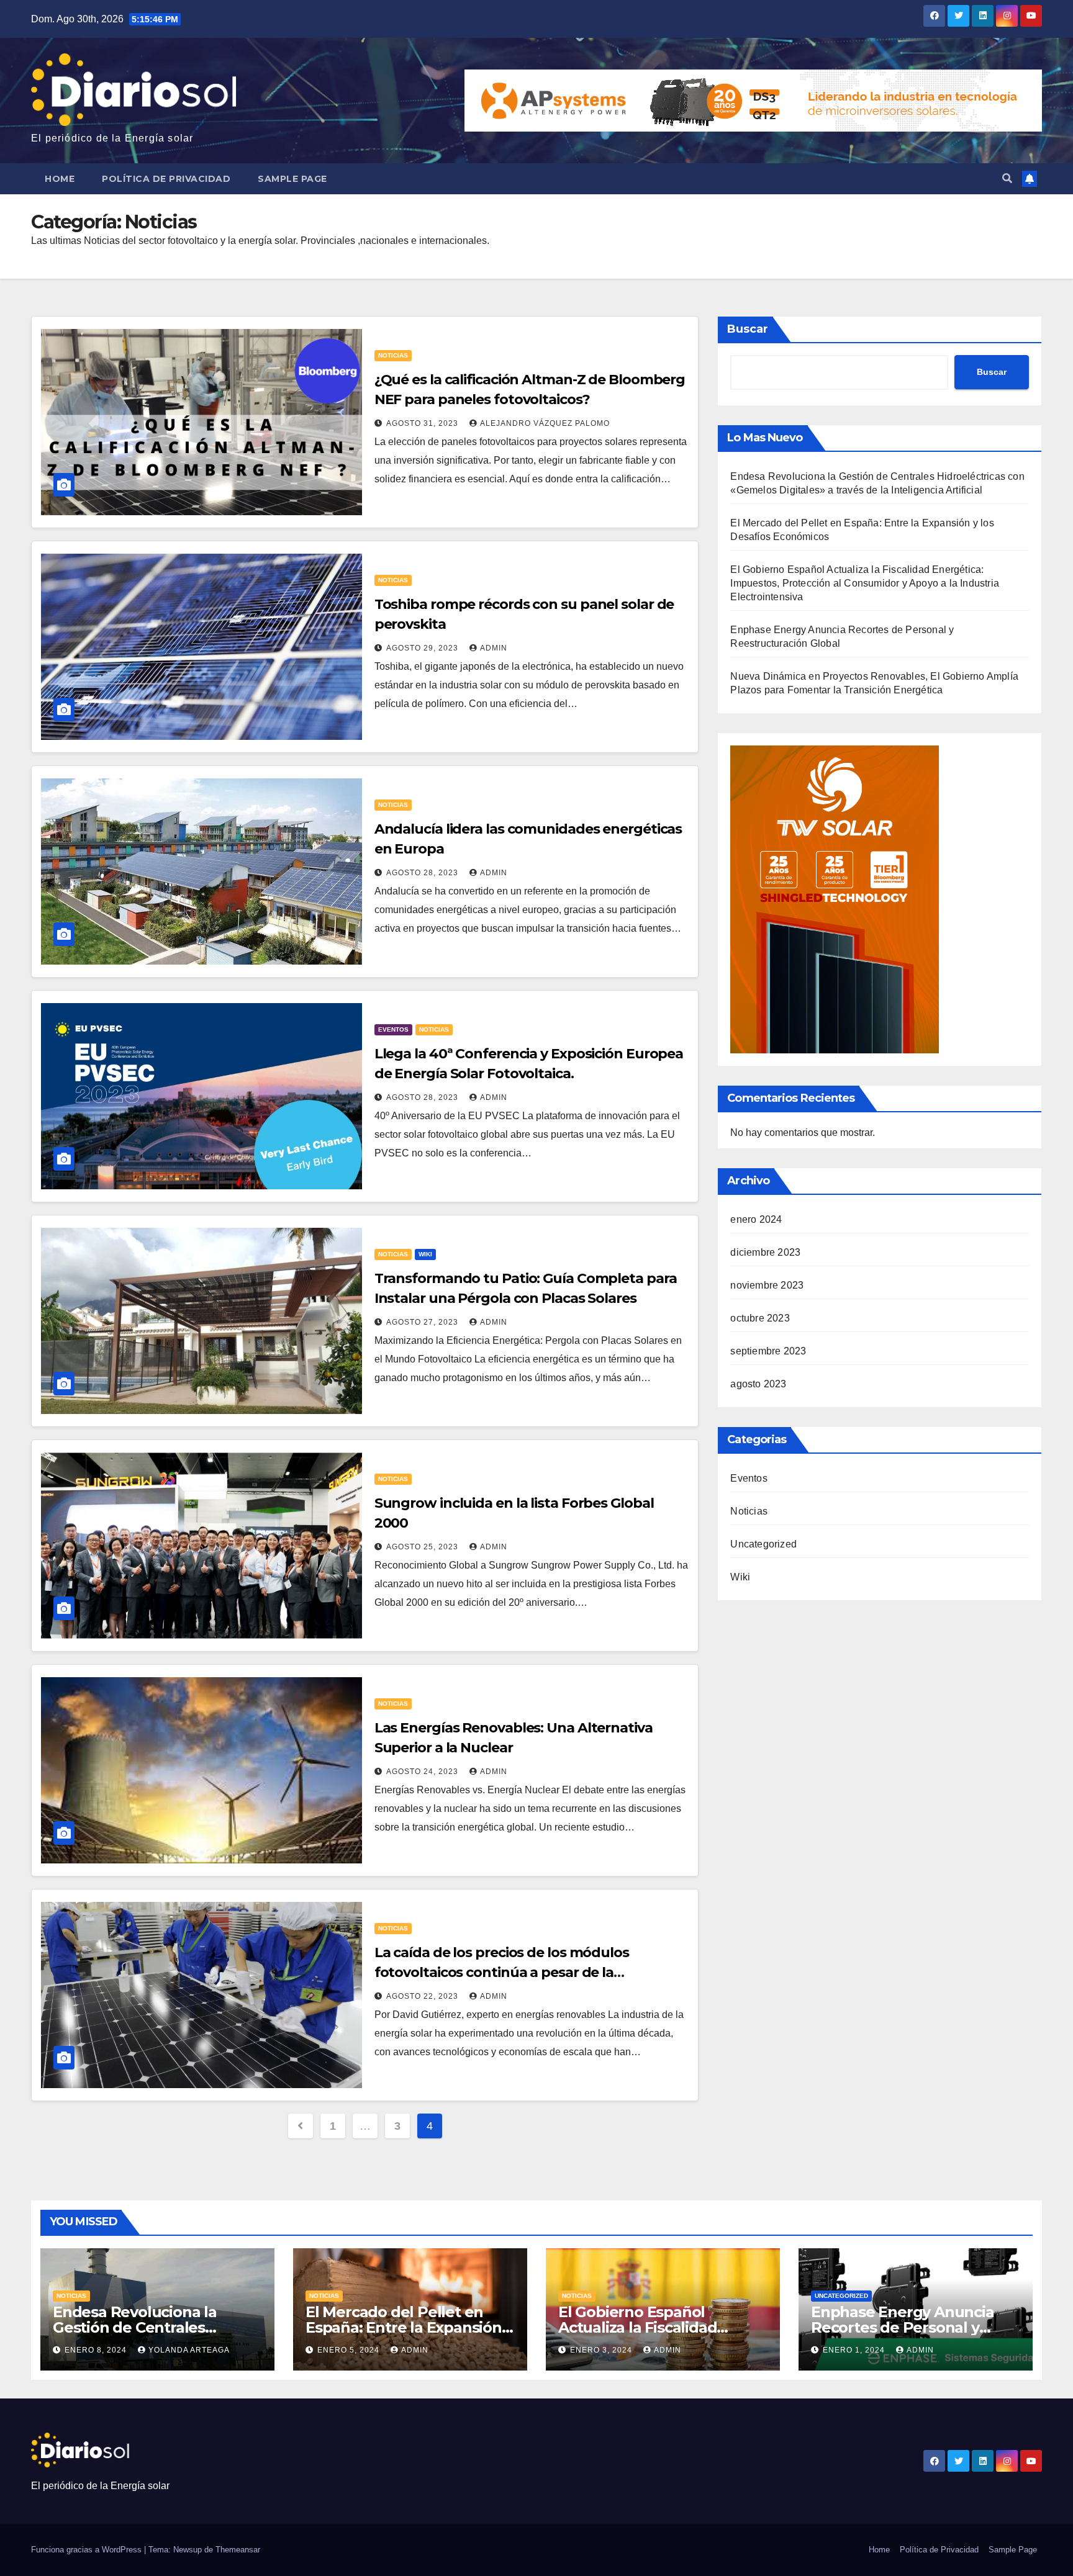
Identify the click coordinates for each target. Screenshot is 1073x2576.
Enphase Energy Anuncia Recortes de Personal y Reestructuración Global (903, 2327)
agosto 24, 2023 (423, 1772)
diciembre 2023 (765, 1252)
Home (60, 179)
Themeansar (238, 2550)
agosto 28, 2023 (423, 873)
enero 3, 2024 (602, 2350)
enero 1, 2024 (855, 2350)
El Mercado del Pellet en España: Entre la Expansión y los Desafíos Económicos (409, 2327)
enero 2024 (756, 1219)
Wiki (425, 1254)
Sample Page (292, 179)
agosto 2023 (758, 1384)
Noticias (393, 355)
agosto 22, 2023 (423, 1996)
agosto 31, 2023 (423, 423)
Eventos (393, 1029)
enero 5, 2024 (350, 2350)
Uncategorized (763, 1544)
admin (494, 648)
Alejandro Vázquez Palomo (545, 423)
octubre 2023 (760, 1318)
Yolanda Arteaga (189, 2350)
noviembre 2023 (767, 1285)
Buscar (748, 329)
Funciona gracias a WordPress (88, 2550)
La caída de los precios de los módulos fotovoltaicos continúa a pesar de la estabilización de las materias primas (502, 1972)
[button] (1007, 178)
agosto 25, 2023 (423, 1547)
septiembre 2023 (768, 1351)
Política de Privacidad (166, 179)
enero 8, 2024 (97, 2350)
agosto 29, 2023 (423, 648)
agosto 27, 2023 (423, 1322)
